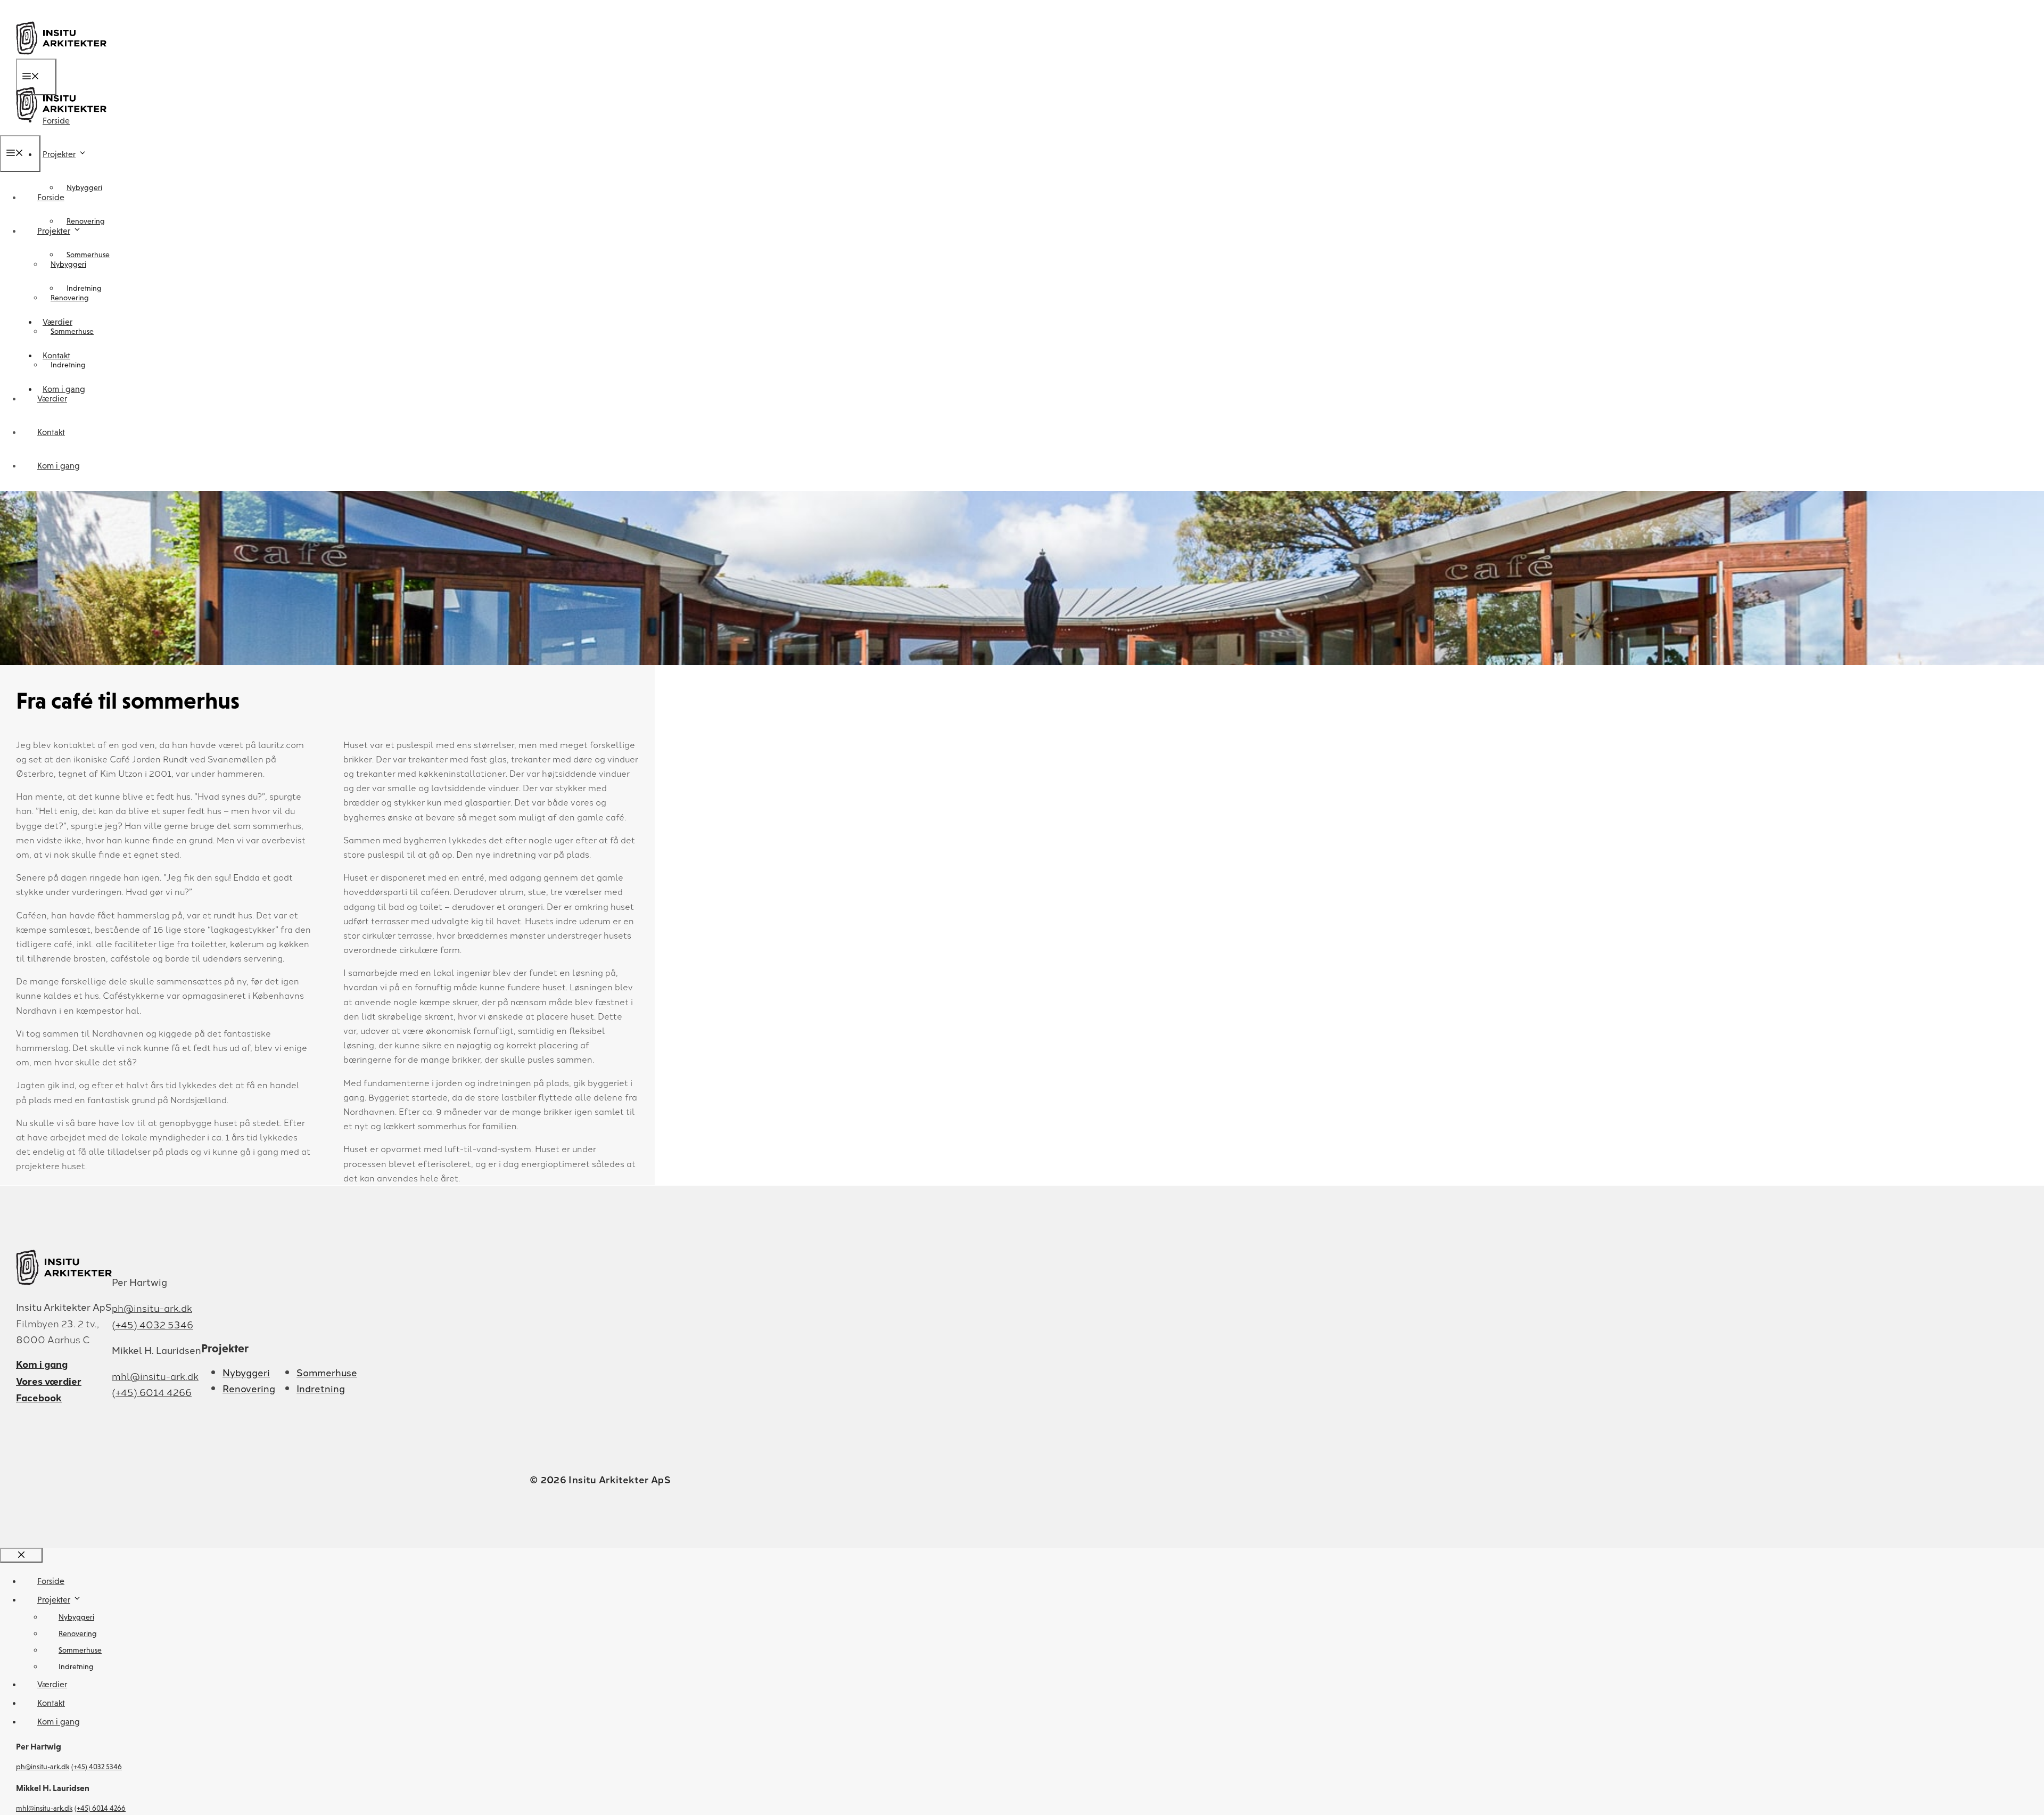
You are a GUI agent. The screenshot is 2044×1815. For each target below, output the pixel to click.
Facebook (39, 1397)
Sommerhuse (72, 331)
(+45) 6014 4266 (152, 1392)
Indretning (68, 365)
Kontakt (51, 432)
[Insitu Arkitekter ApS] (61, 128)
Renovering (86, 221)
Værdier (52, 399)
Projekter (59, 154)
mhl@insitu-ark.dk (155, 1376)
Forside (51, 197)
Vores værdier (49, 1381)
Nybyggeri (84, 187)
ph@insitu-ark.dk (152, 1308)
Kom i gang (59, 466)
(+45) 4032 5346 (153, 1324)
